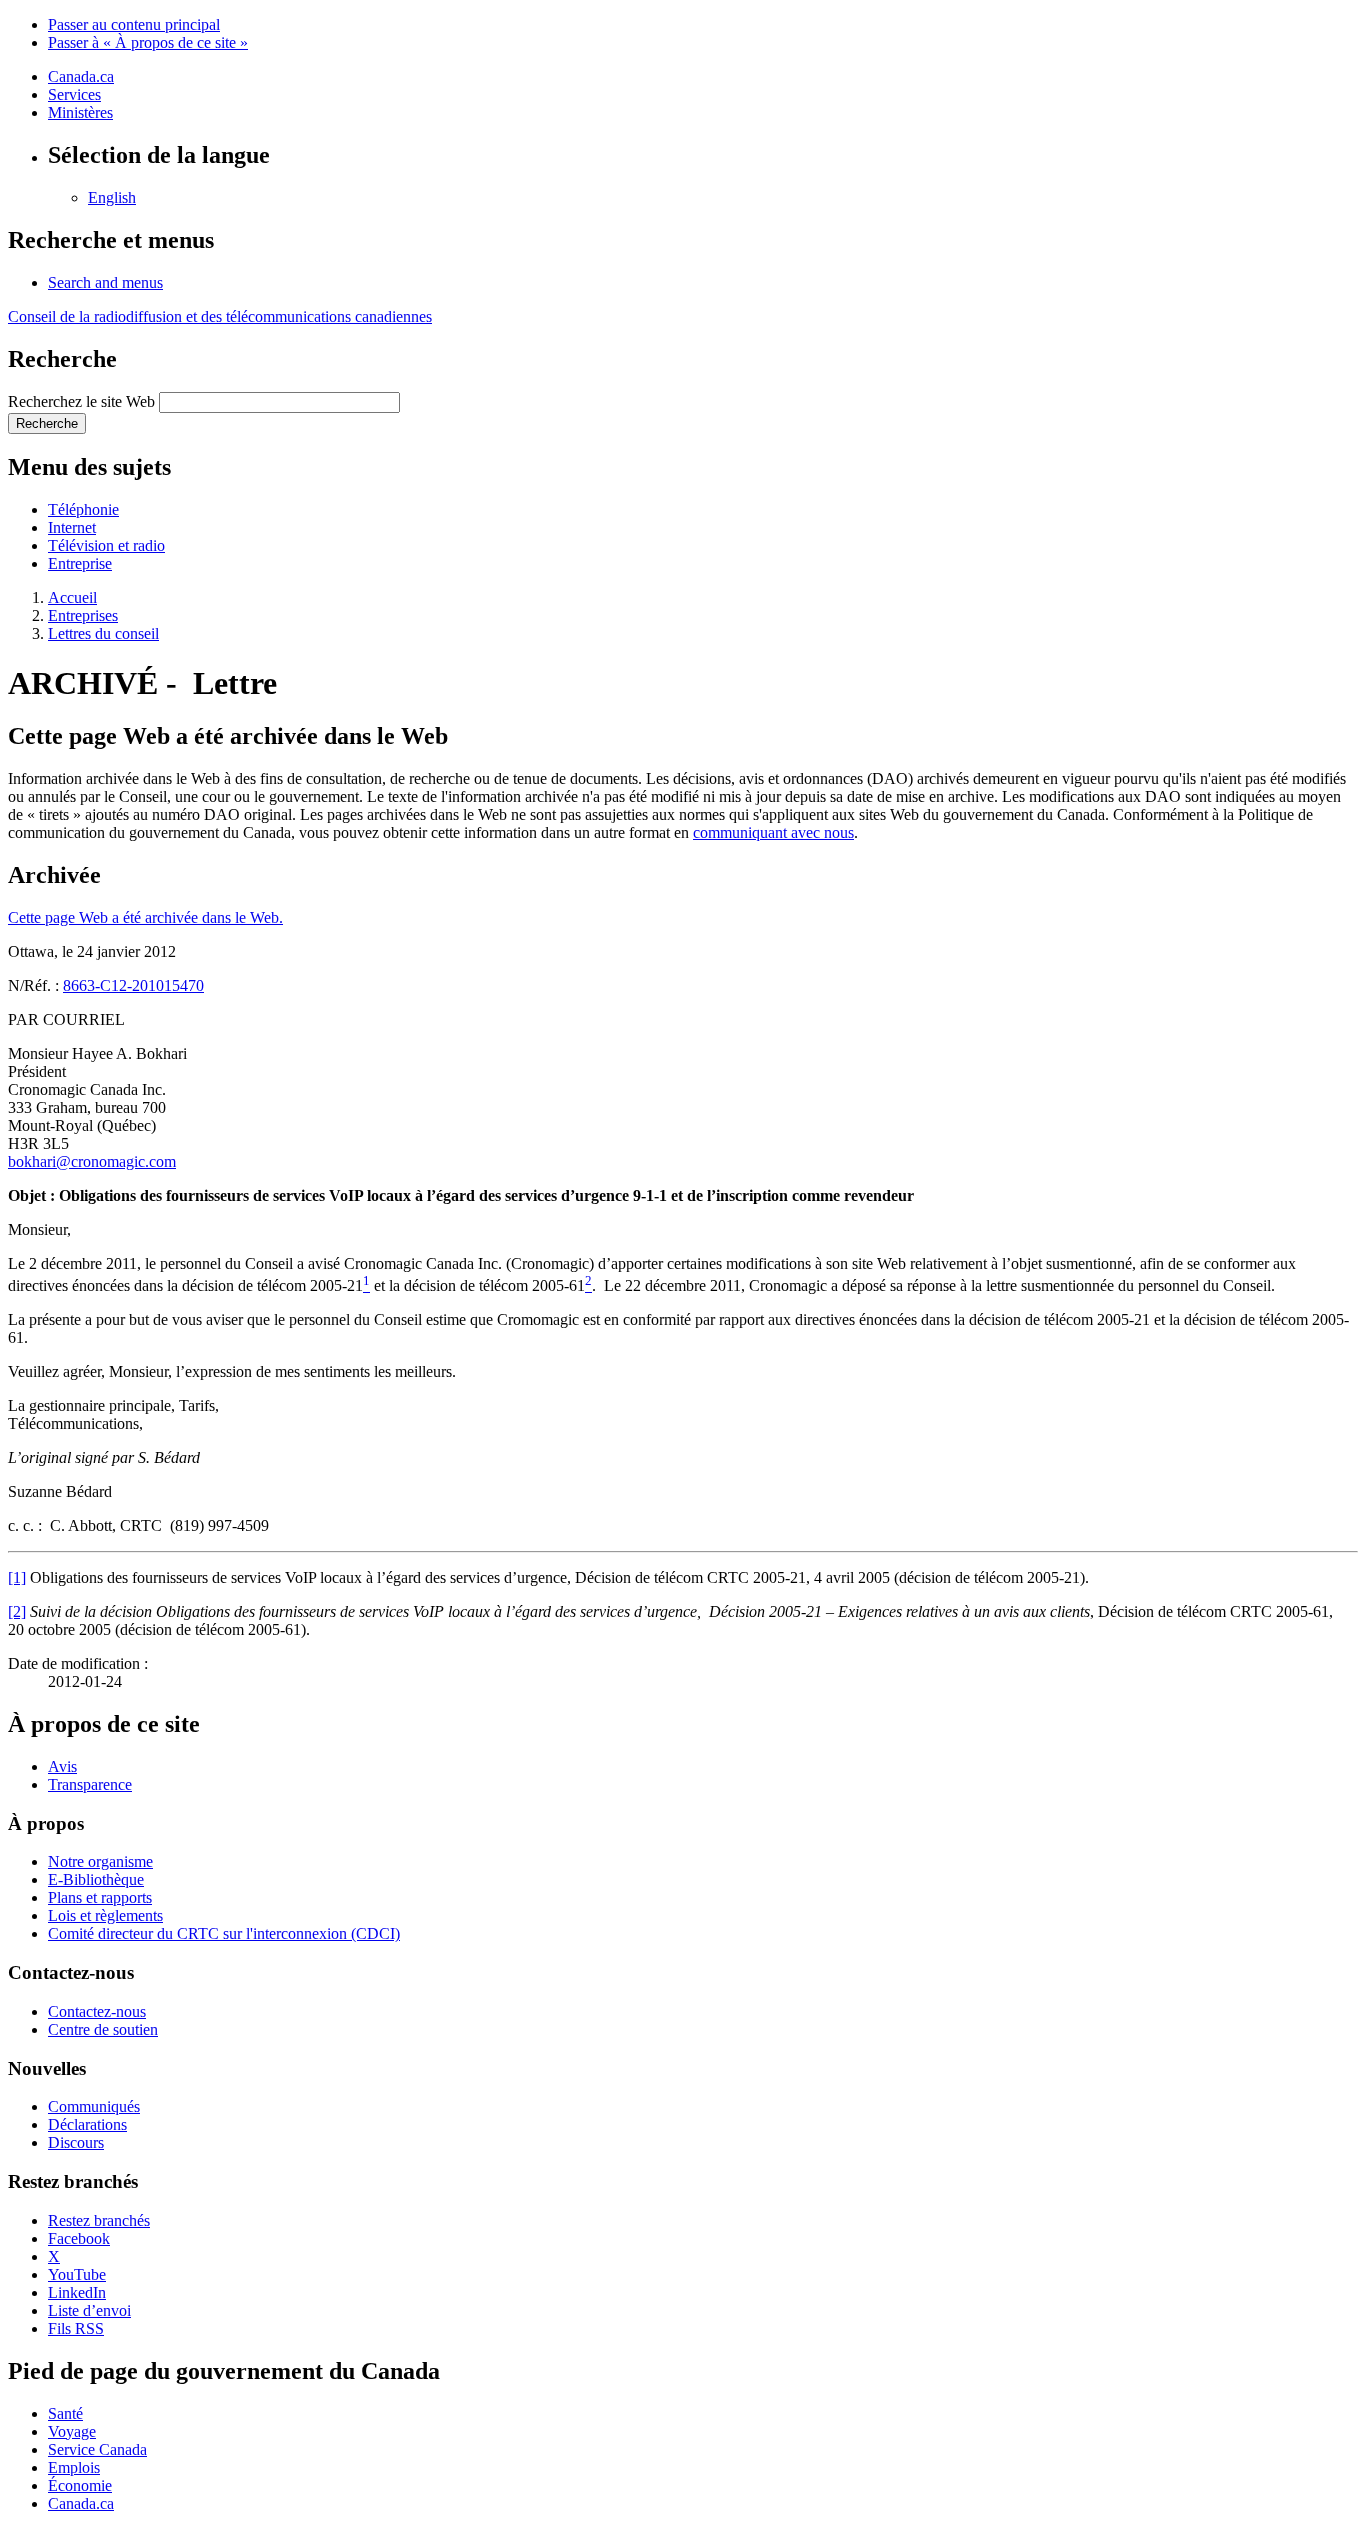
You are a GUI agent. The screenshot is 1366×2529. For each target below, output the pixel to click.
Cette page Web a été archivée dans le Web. (145, 917)
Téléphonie (83, 509)
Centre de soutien (103, 2029)
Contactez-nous (97, 2011)
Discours (76, 2142)
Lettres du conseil (103, 633)
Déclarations (87, 2124)
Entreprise (80, 563)
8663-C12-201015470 (133, 985)
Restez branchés (99, 2220)
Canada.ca (81, 76)
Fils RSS (76, 2328)
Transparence (90, 1784)
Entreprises (83, 615)
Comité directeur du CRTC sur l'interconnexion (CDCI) (224, 1933)
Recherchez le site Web (81, 401)
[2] (17, 1611)
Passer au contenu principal (134, 24)
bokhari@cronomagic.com (92, 1161)
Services (74, 94)
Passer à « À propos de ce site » (148, 42)
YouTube (77, 2274)
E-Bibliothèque (96, 1879)
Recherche (47, 423)
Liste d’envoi (89, 2310)
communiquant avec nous (773, 832)
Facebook (79, 2238)
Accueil (72, 597)
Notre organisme (100, 1861)
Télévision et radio (106, 545)
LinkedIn (77, 2292)
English (112, 197)
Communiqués (94, 2106)
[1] (17, 1577)
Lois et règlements (105, 1915)
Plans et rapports (100, 1897)
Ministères (80, 112)
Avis (62, 1766)
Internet (72, 527)
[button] (105, 282)
